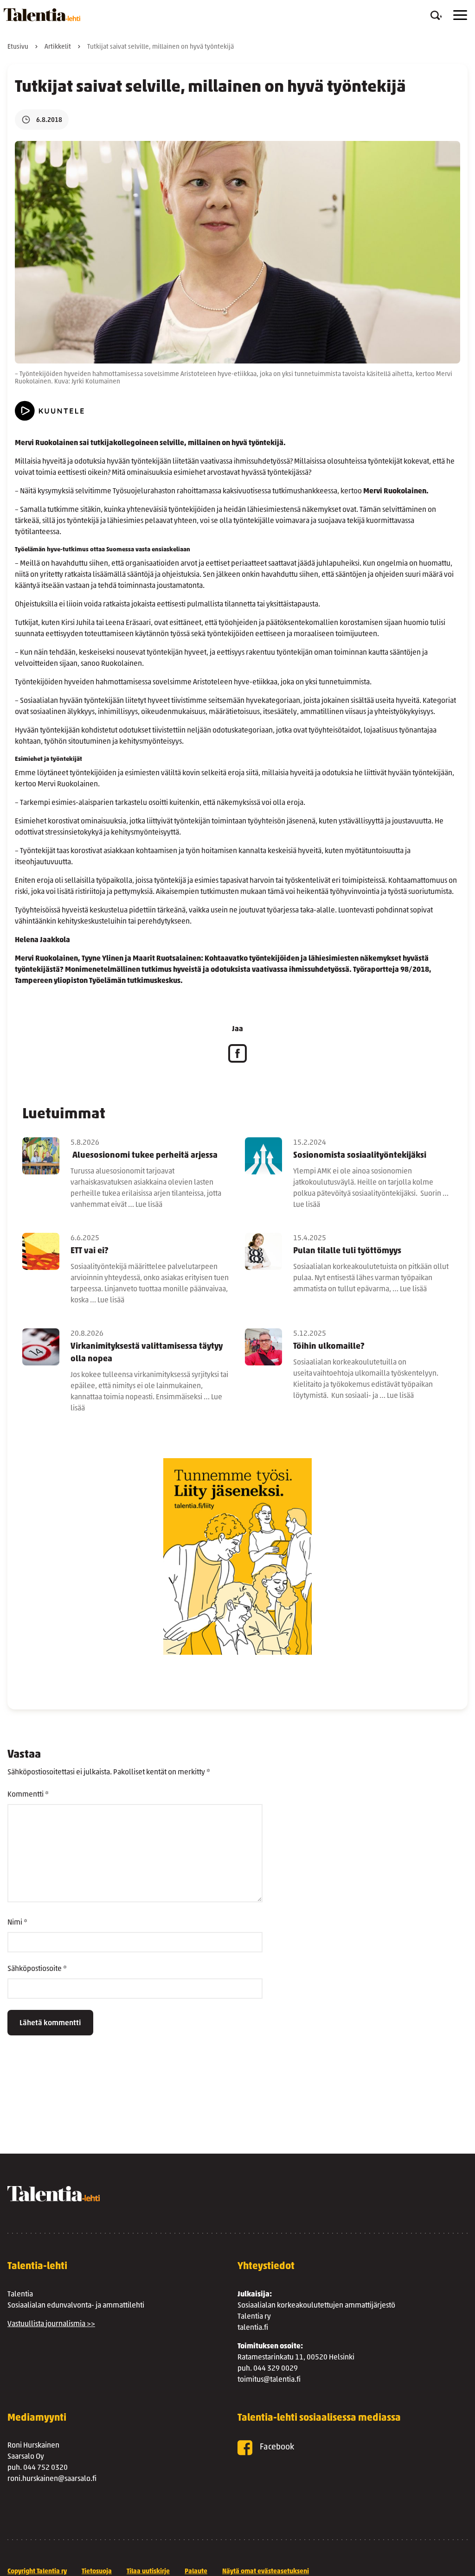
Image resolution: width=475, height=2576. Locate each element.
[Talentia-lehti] (42, 15)
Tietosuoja (97, 2572)
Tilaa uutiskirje (148, 2572)
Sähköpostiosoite (37, 1969)
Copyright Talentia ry (37, 2572)
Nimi (17, 1923)
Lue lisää (149, 1205)
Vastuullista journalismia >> (51, 2324)
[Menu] (460, 15)
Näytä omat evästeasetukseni (266, 2572)
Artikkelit (58, 47)
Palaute (196, 2572)
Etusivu (18, 47)
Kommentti (28, 1795)
